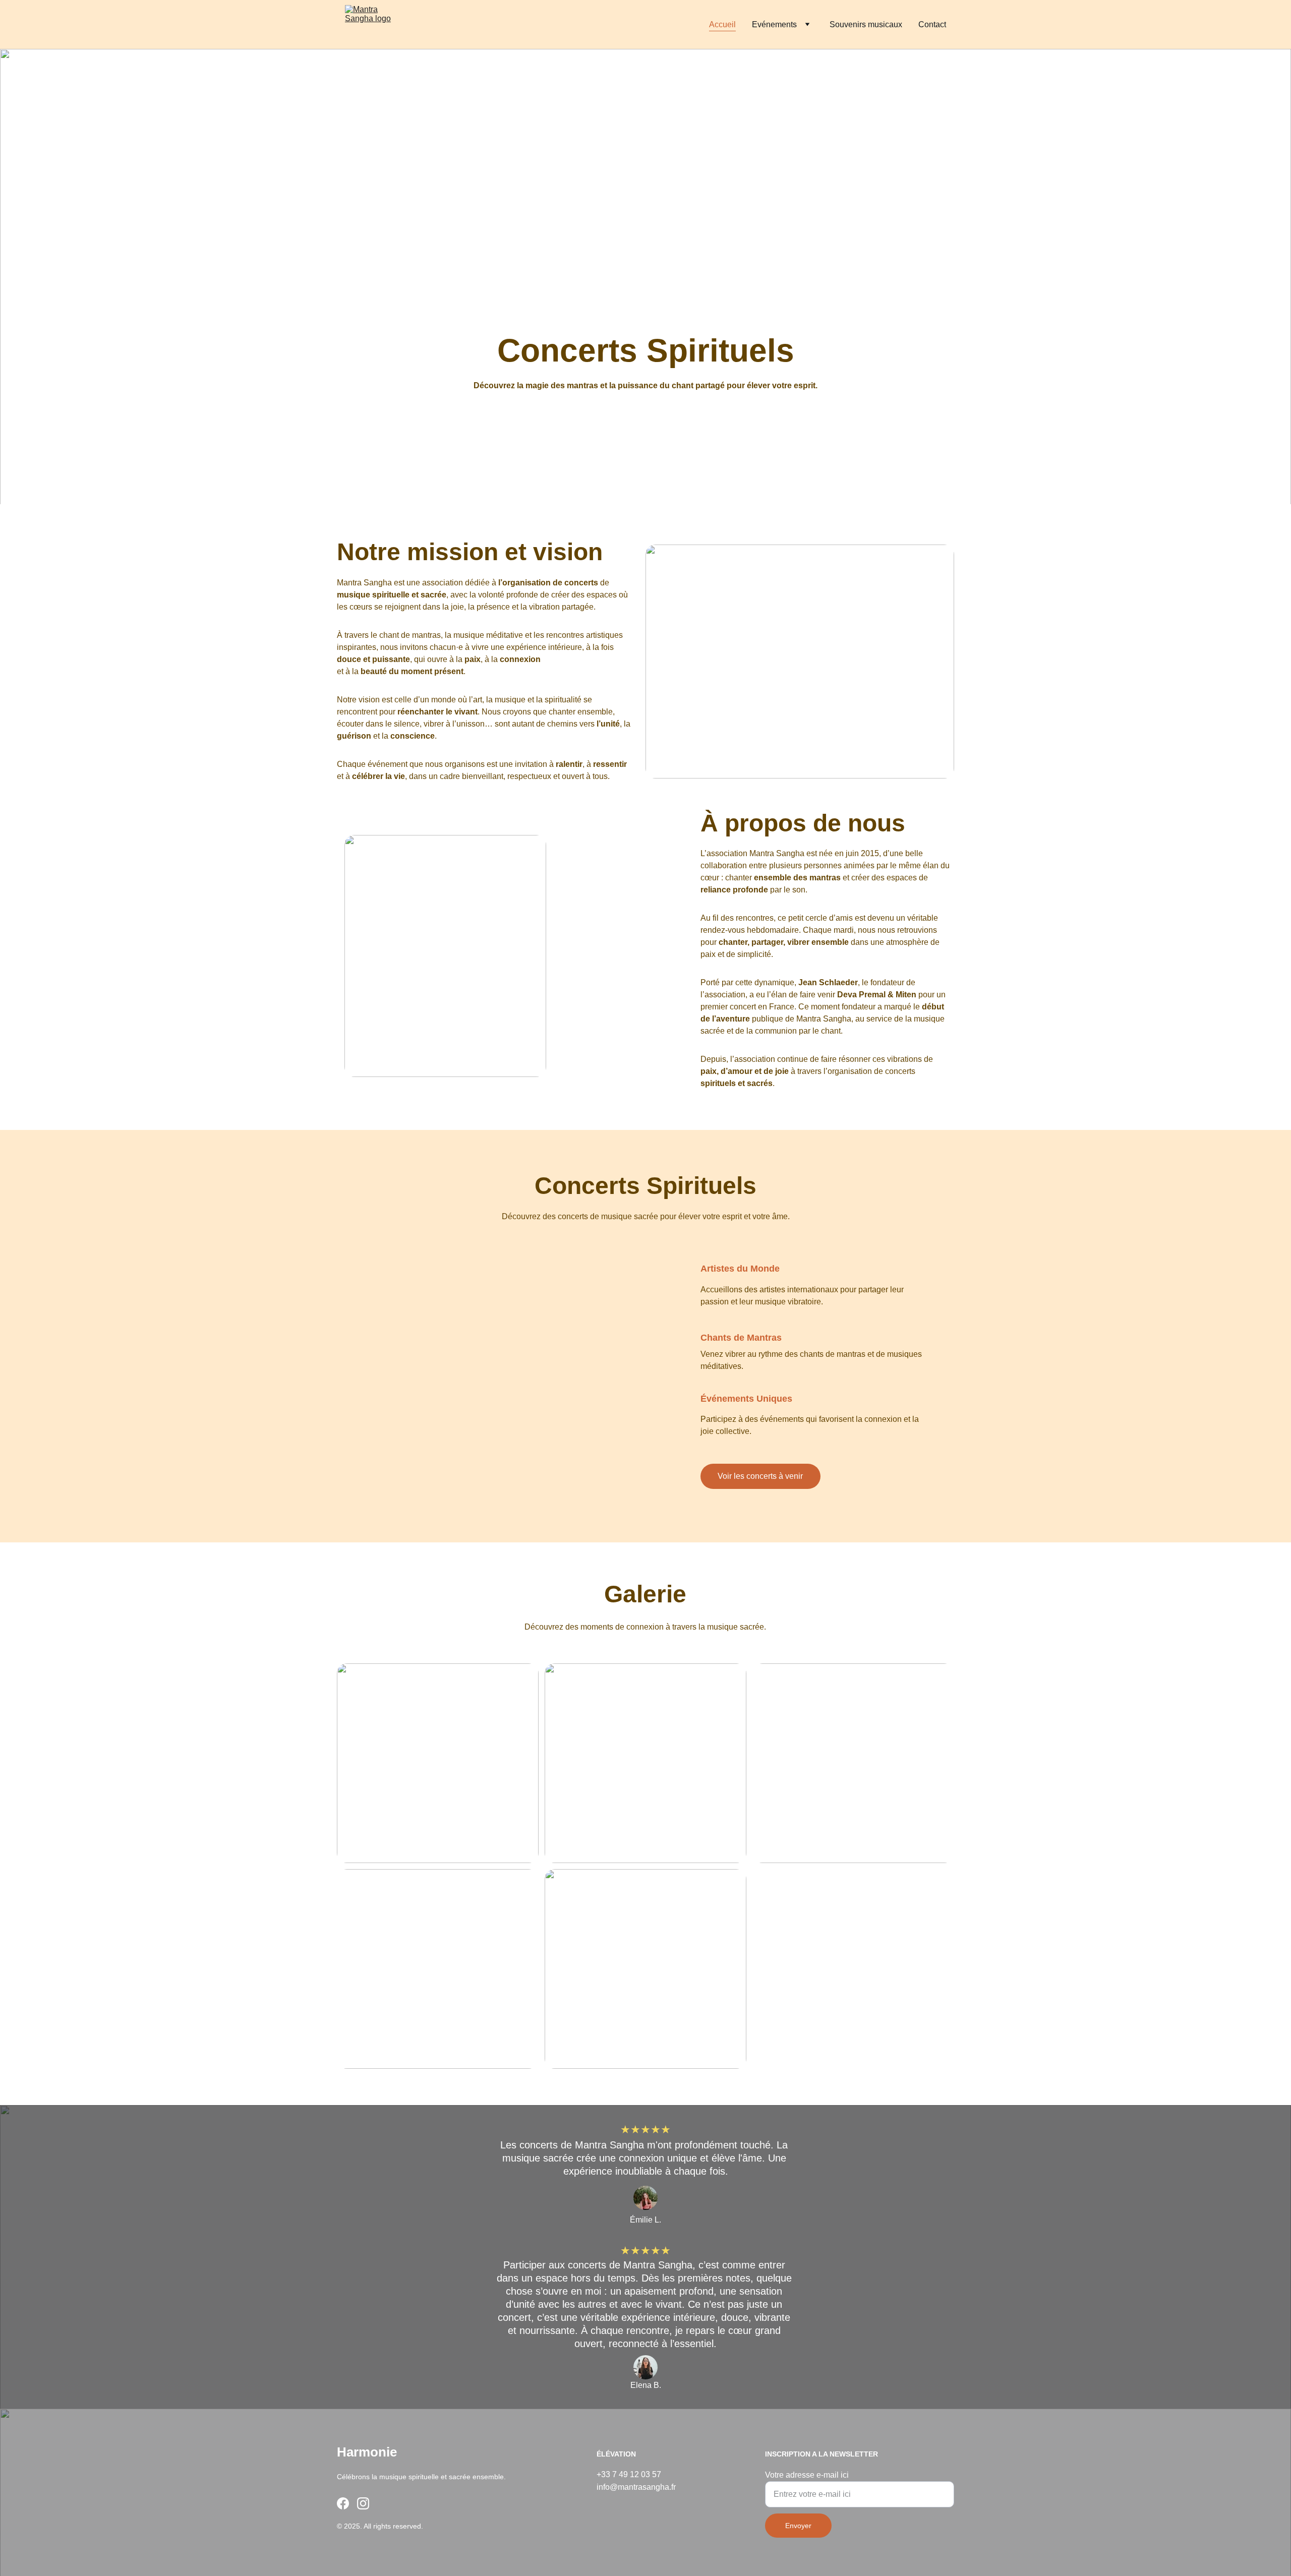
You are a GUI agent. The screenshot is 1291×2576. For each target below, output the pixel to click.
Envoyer (798, 2526)
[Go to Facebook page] (343, 2503)
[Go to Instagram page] (363, 2503)
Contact (932, 24)
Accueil (722, 24)
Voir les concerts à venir (760, 1476)
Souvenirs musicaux (866, 24)
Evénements (774, 24)
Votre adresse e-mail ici (807, 2475)
